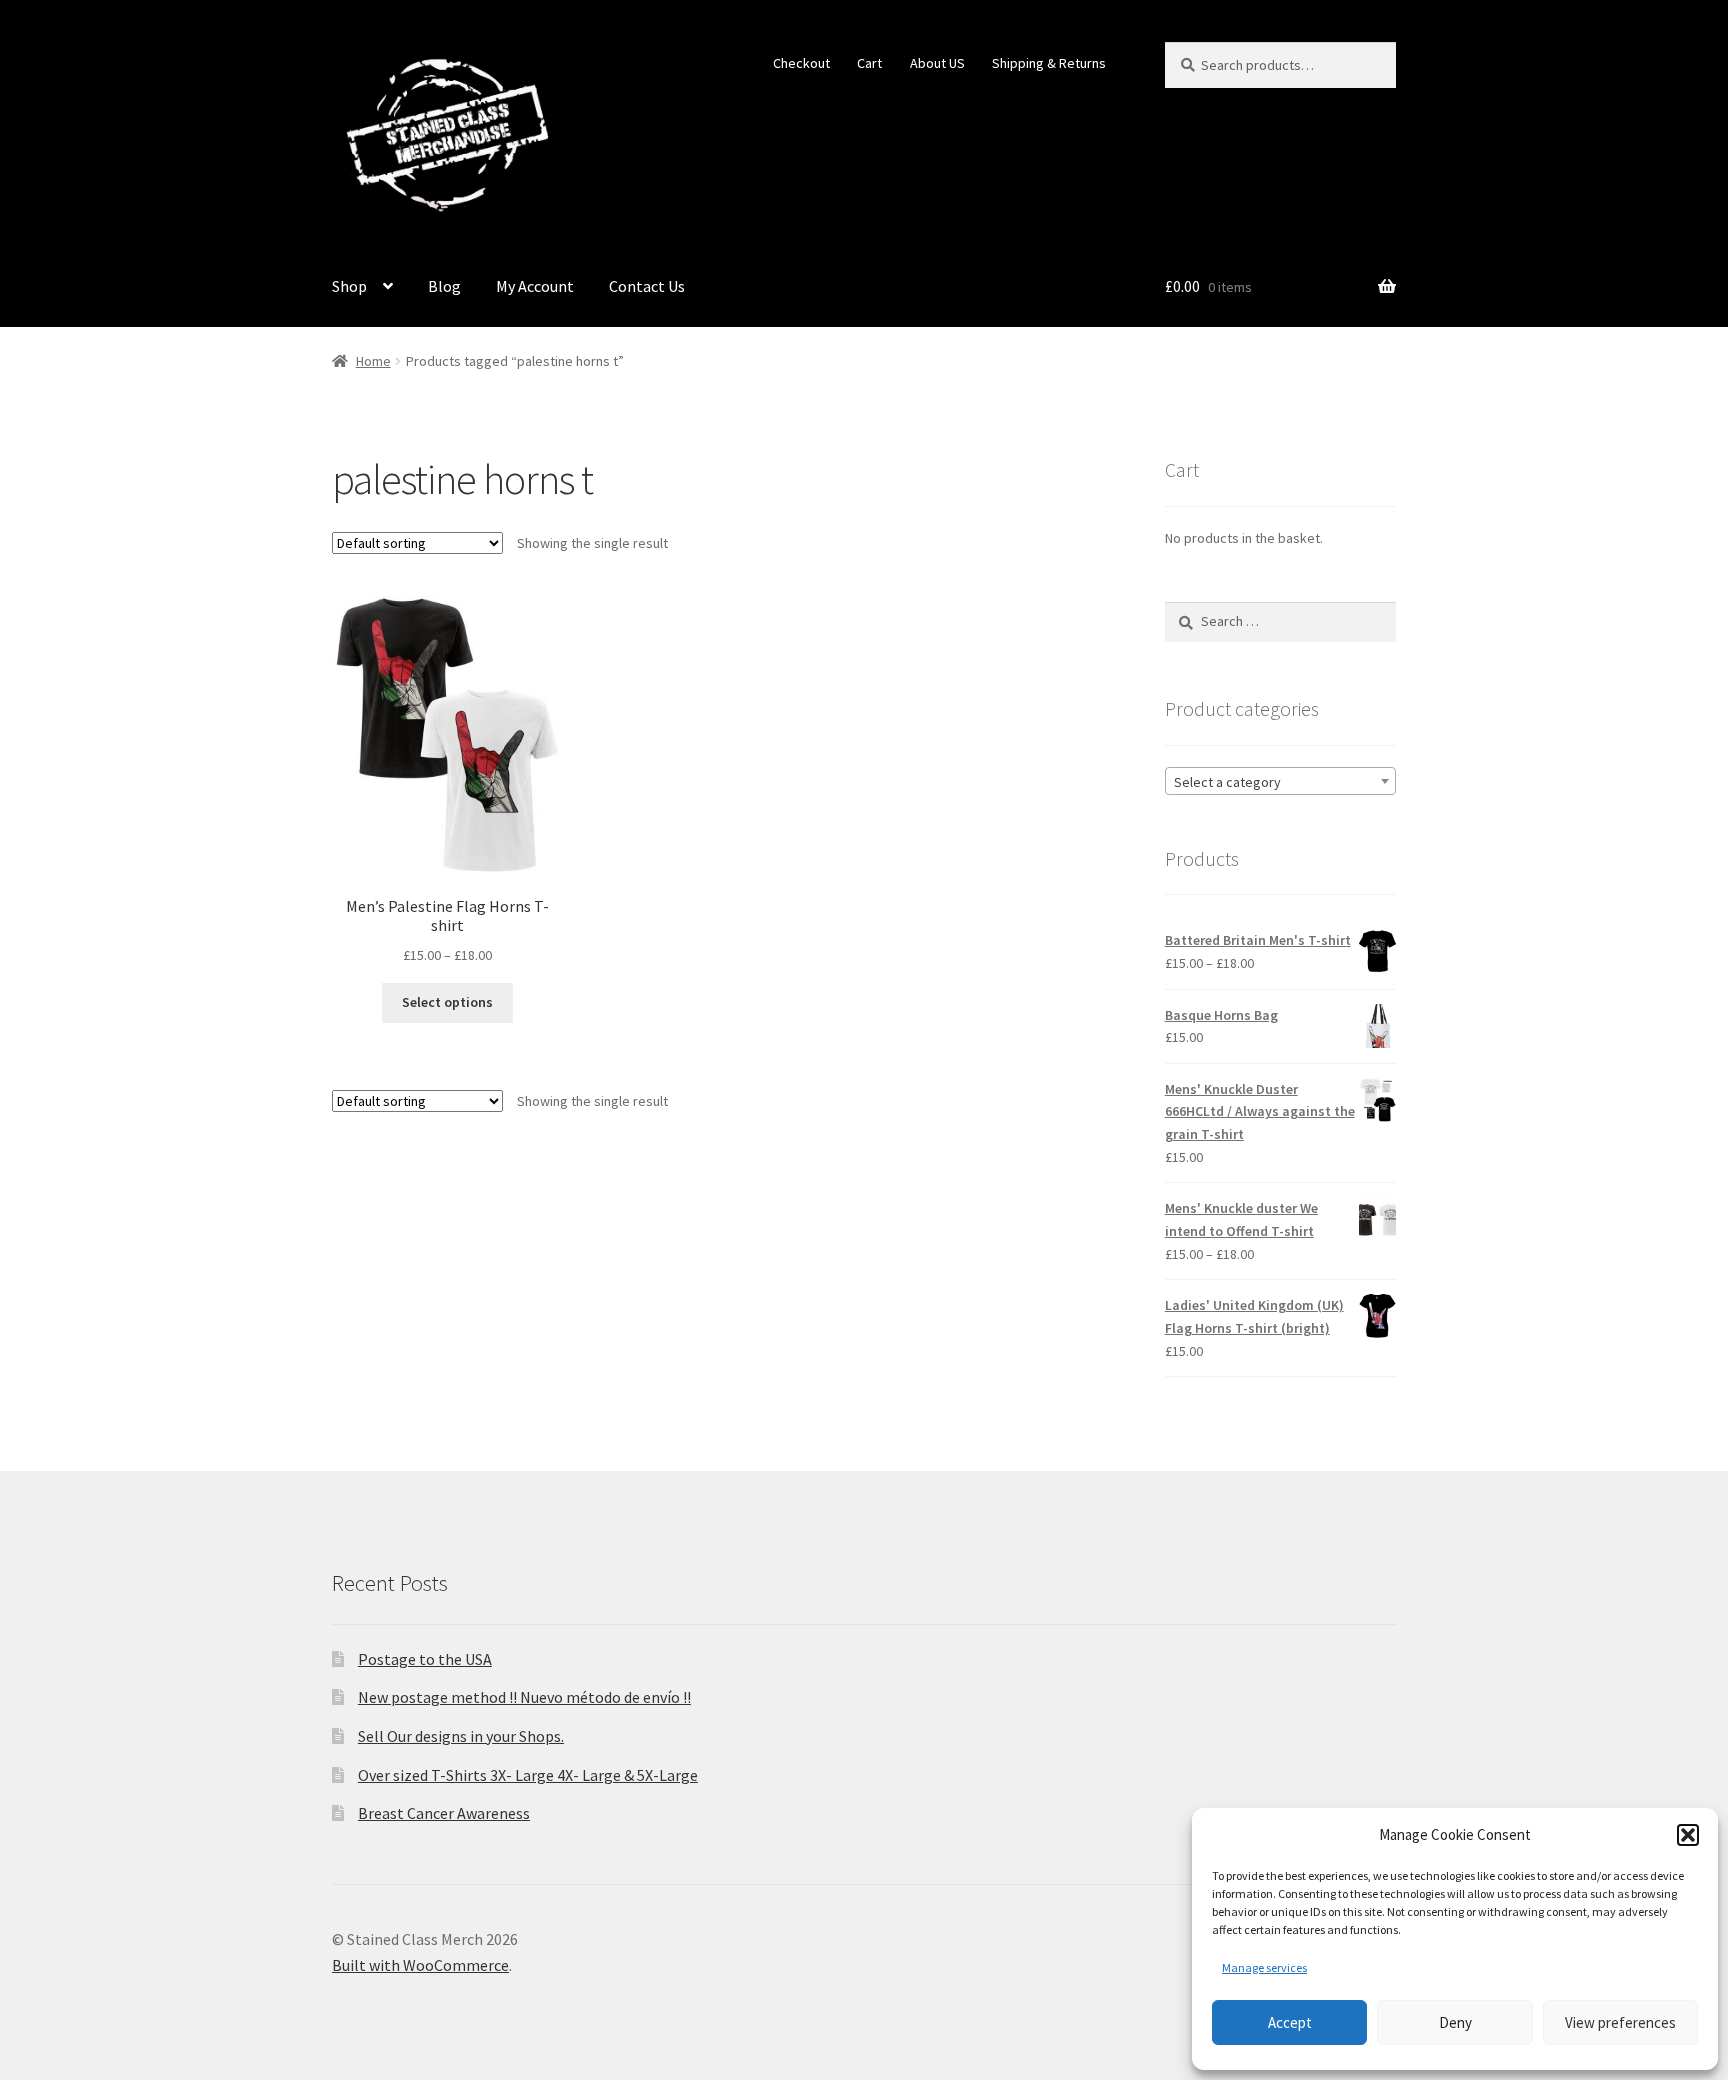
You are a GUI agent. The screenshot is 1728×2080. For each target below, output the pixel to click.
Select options (447, 1002)
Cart (869, 63)
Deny (1455, 2022)
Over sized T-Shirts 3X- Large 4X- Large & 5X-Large (528, 1775)
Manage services (1264, 1967)
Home (373, 361)
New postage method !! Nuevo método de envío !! (524, 1697)
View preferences (1620, 2022)
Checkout (801, 63)
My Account (535, 286)
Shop (349, 286)
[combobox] (1280, 781)
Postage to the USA (425, 1659)
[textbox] (1280, 782)
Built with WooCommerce (420, 1965)
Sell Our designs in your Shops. (461, 1736)
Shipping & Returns (1049, 63)
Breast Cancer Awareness (444, 1813)
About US (937, 63)
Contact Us (647, 286)
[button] (1688, 1835)
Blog (444, 286)
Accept (1290, 2022)
